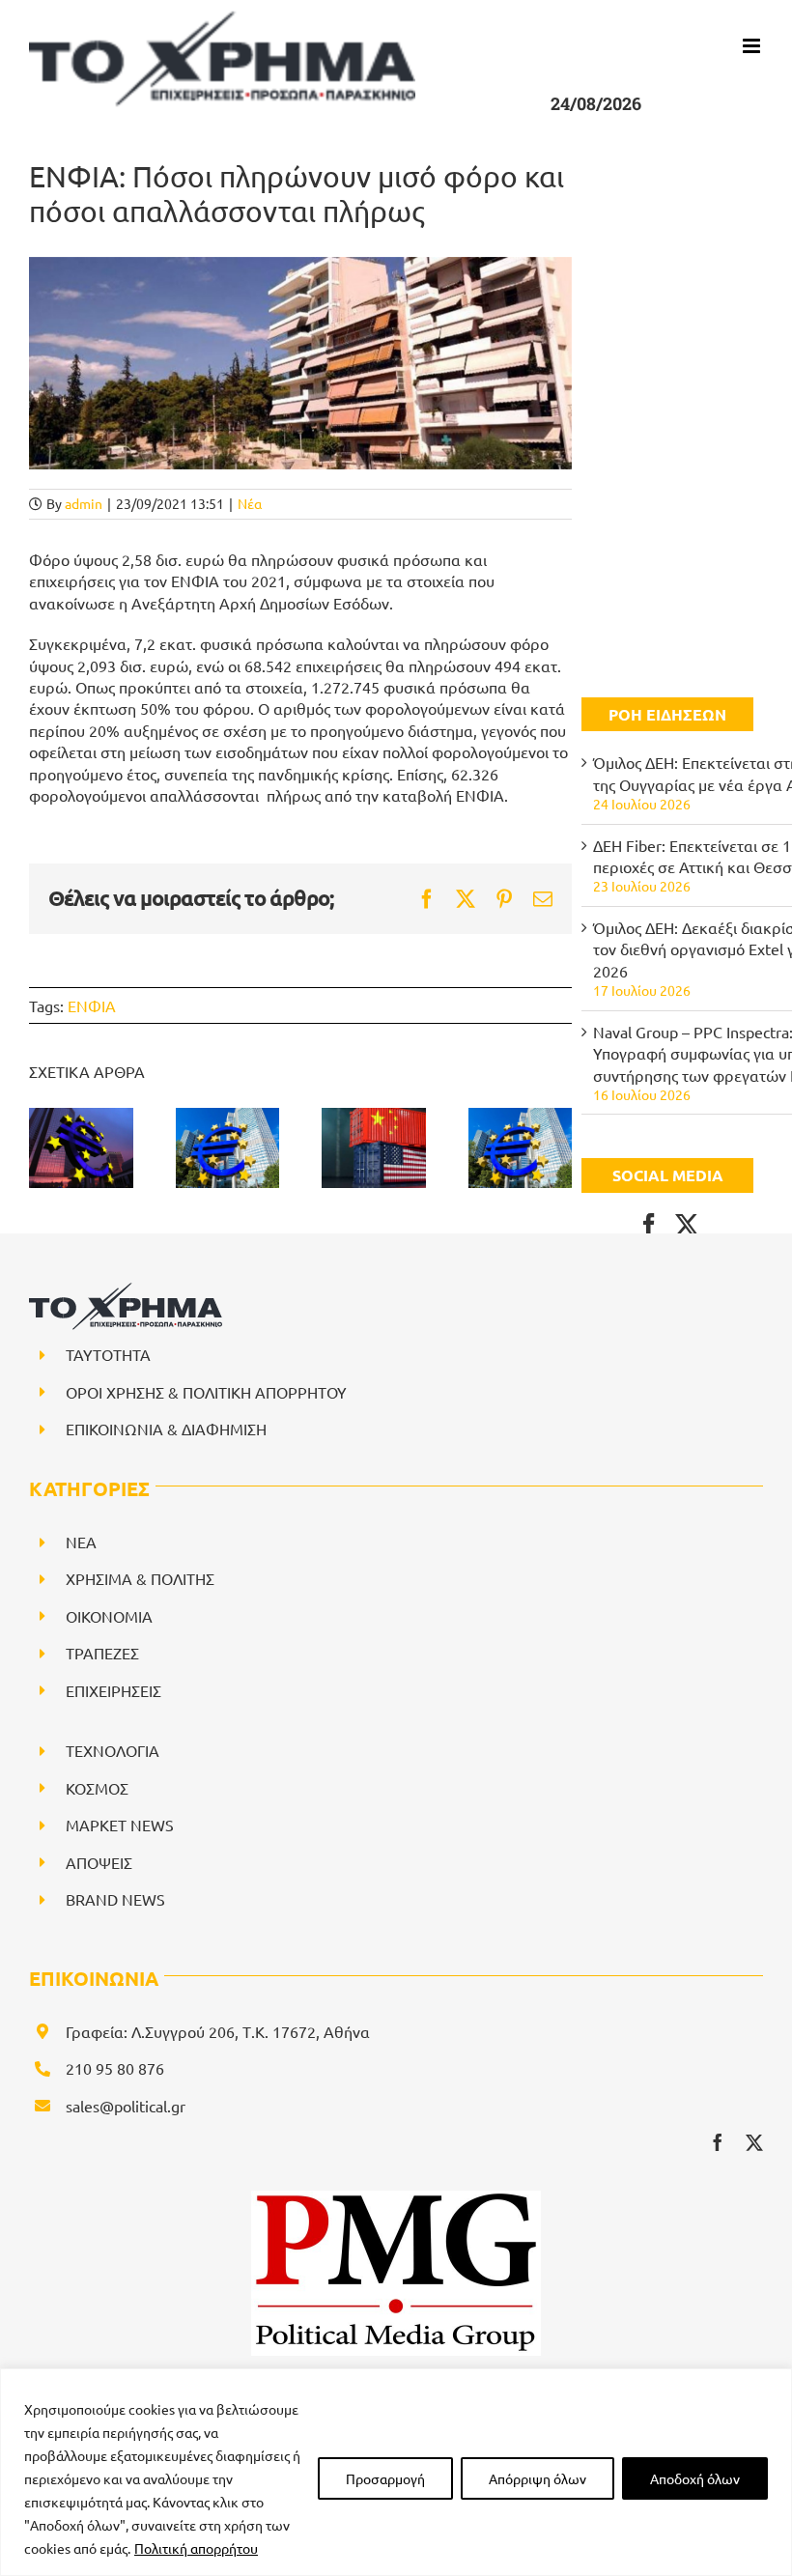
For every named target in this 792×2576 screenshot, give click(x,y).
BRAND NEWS (115, 1899)
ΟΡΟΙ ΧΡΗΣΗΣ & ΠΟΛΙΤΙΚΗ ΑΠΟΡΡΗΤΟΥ (206, 1392)
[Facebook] (649, 1225)
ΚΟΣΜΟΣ (97, 1788)
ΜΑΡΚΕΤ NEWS (120, 1825)
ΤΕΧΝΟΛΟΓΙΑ (113, 1750)
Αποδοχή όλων (695, 2478)
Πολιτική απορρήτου (196, 2548)
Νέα (250, 503)
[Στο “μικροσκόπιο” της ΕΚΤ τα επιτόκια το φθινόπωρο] (81, 1147)
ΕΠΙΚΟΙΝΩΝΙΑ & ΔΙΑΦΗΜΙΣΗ (166, 1429)
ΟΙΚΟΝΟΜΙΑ (109, 1616)
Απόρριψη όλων (537, 2478)
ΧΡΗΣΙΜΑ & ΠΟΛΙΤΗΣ (140, 1578)
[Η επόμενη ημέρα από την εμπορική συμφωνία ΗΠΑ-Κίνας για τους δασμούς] (374, 1147)
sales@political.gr (126, 2106)
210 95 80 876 (115, 2068)
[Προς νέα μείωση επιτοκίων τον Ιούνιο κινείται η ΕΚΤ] (521, 1147)
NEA (81, 1542)
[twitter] (754, 2142)
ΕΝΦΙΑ (92, 1005)
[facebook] (718, 2142)
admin (84, 503)
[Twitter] (687, 1225)
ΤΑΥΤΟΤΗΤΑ (108, 1354)
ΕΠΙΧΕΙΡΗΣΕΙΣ (113, 1690)
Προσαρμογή (385, 2478)
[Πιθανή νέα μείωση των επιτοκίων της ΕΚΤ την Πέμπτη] (228, 1147)
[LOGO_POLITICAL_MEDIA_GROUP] (396, 2198)
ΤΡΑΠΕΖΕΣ (102, 1653)
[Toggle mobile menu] (753, 46)
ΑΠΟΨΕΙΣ (99, 1862)
